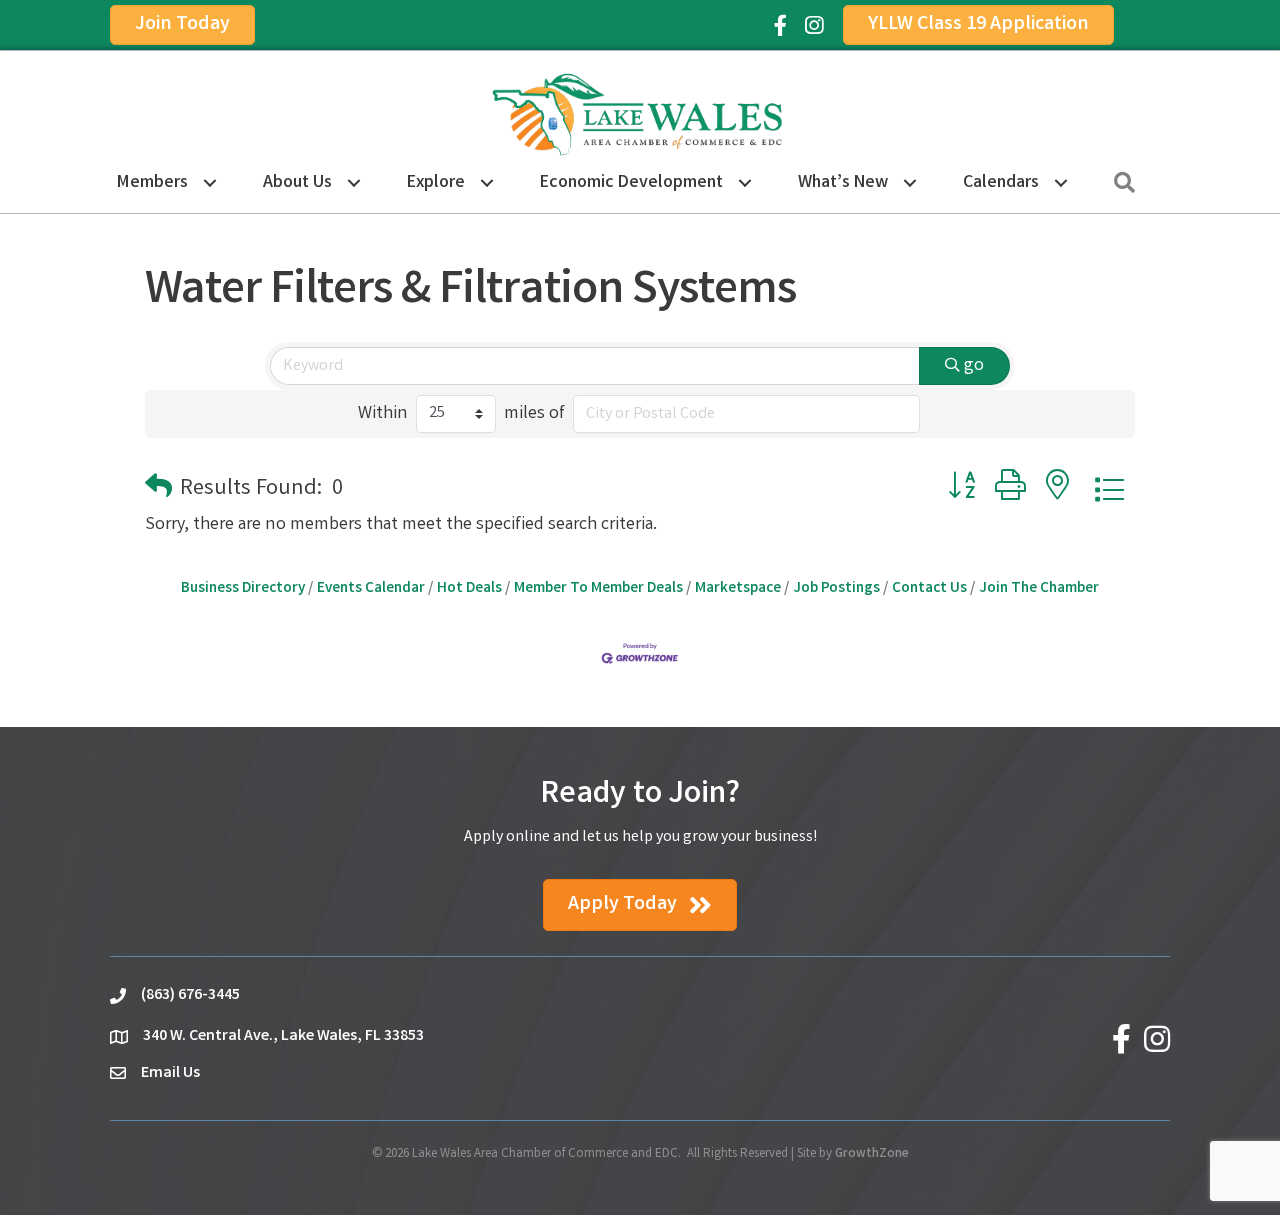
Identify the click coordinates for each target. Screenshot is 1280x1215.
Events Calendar (371, 589)
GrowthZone (872, 1154)
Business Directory (243, 589)
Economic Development (631, 183)
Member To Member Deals (598, 589)
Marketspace (738, 589)
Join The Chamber (1039, 589)
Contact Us (929, 589)
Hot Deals (469, 589)
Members (152, 183)
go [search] (974, 366)
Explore (436, 183)
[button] (158, 490)
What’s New (843, 183)
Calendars (1001, 183)
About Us (297, 183)
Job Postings (836, 589)
